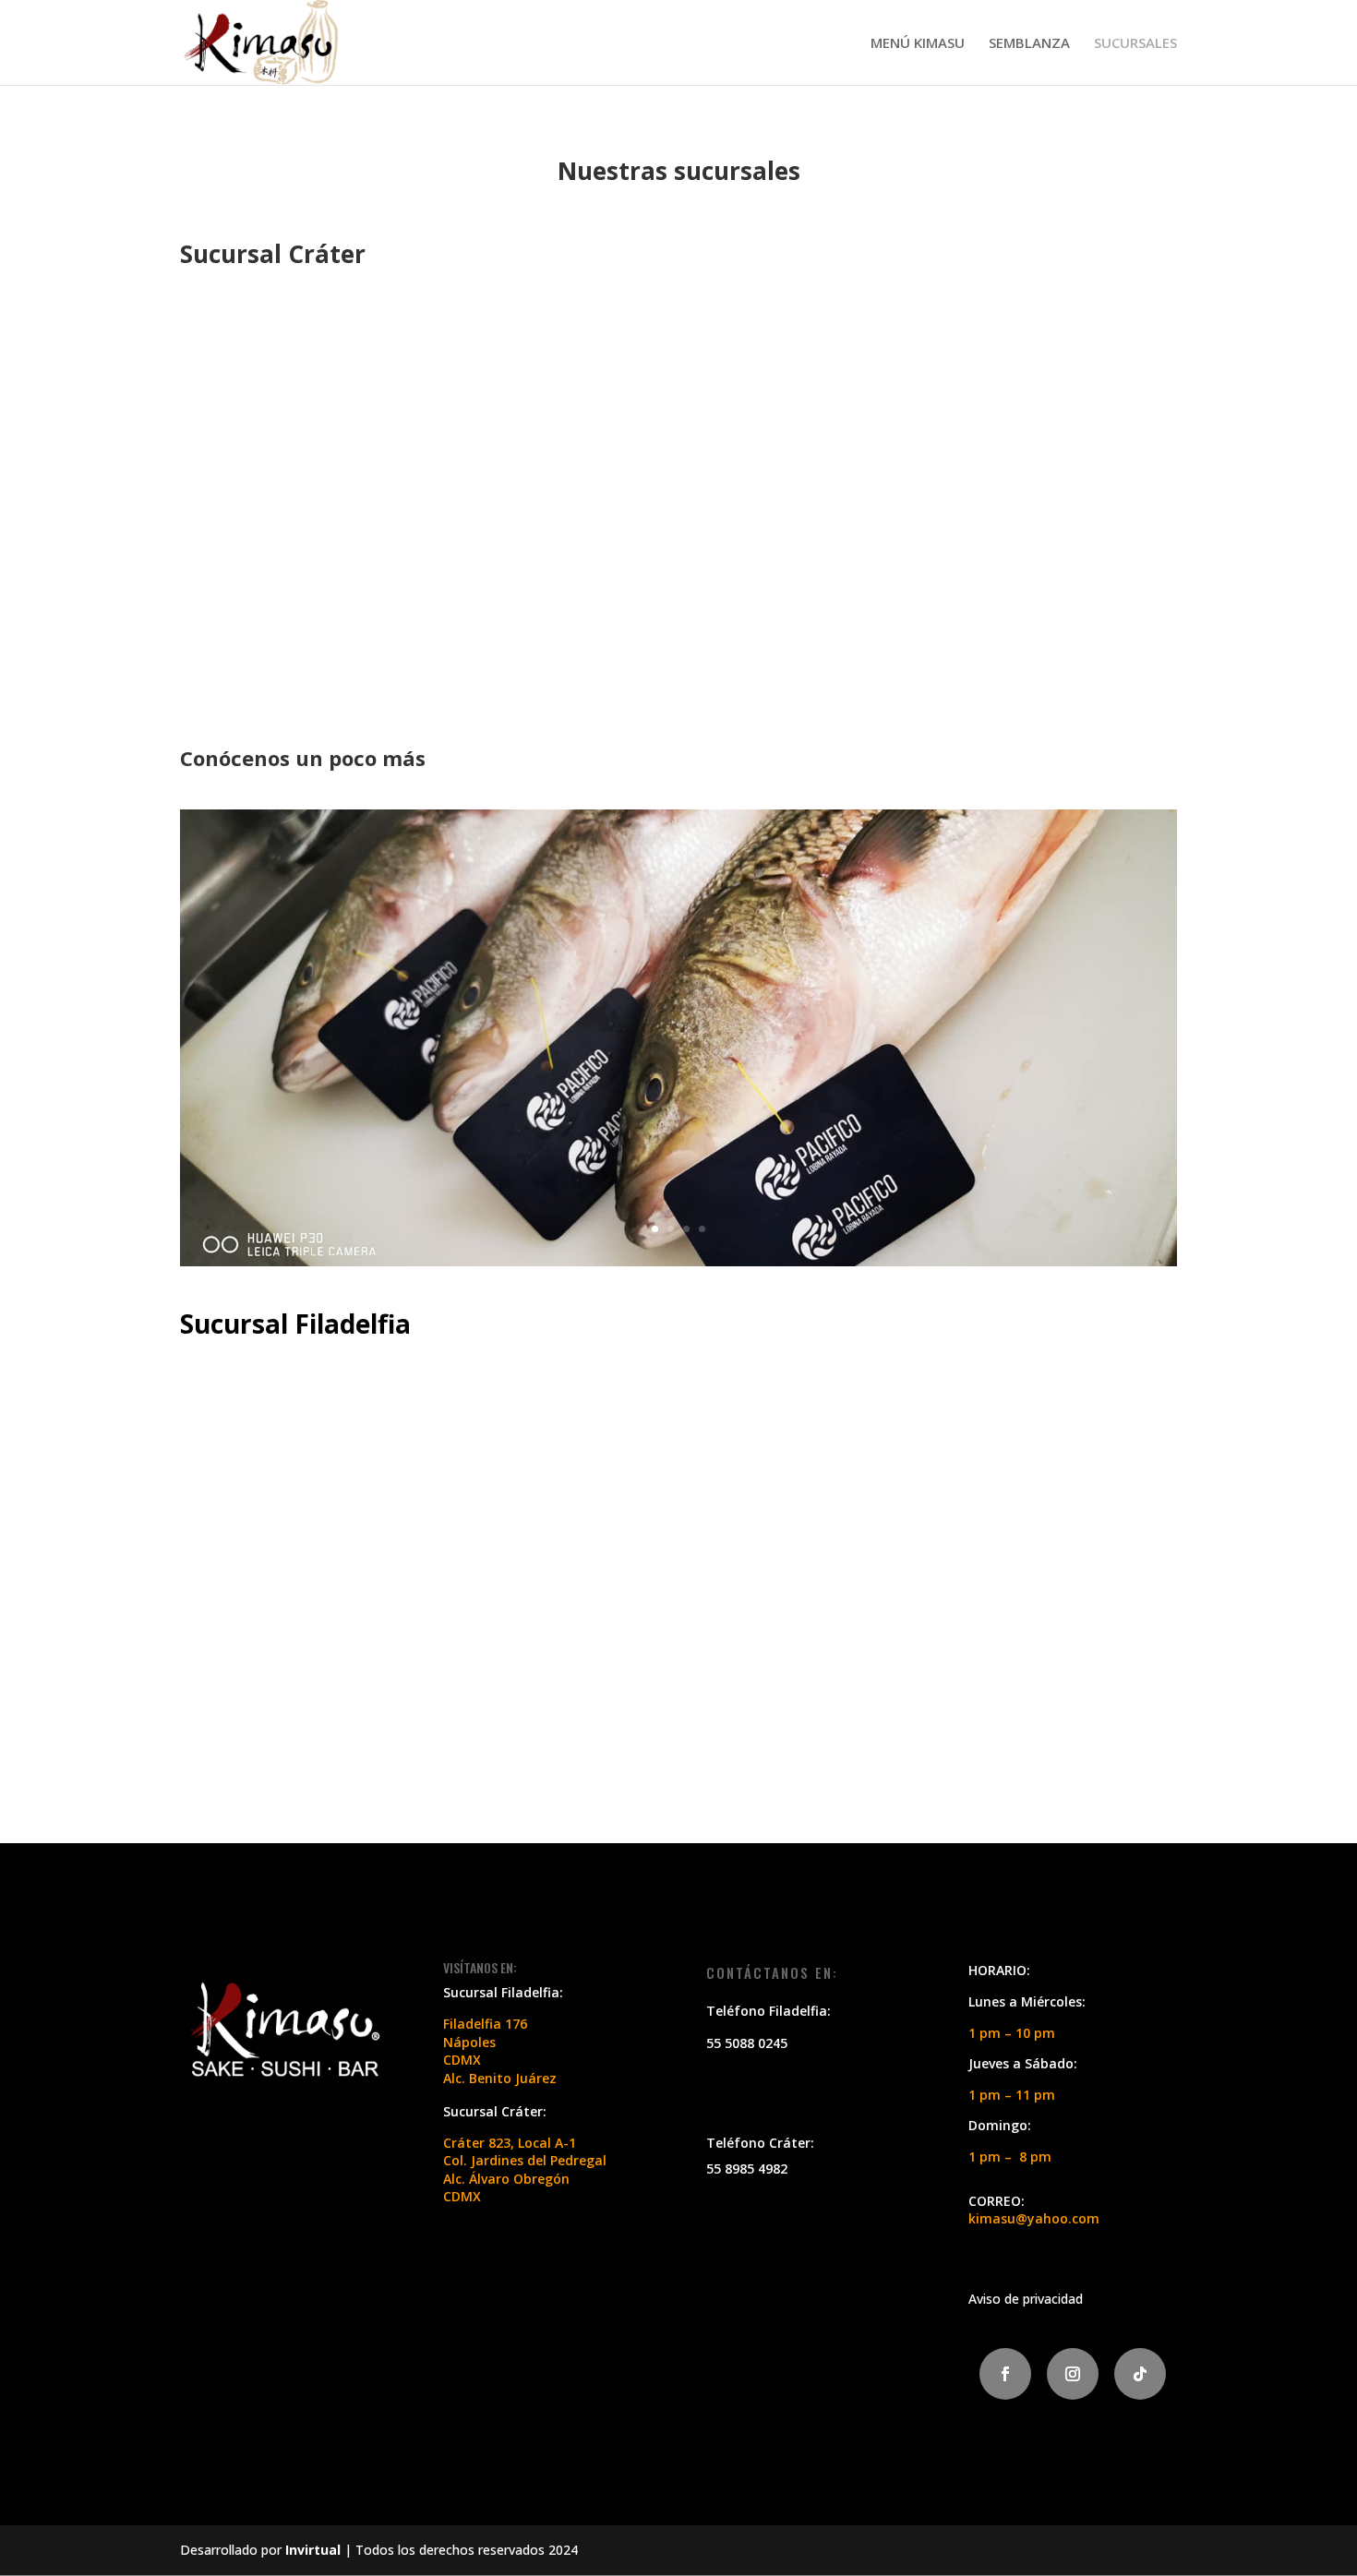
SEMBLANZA (1029, 44)
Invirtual (313, 2550)
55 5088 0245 (747, 2043)
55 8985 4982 (747, 2169)
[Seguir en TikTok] (1140, 2374)
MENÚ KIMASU (918, 44)
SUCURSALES (1135, 44)
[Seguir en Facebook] (1005, 2374)
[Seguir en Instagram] (1073, 2374)
